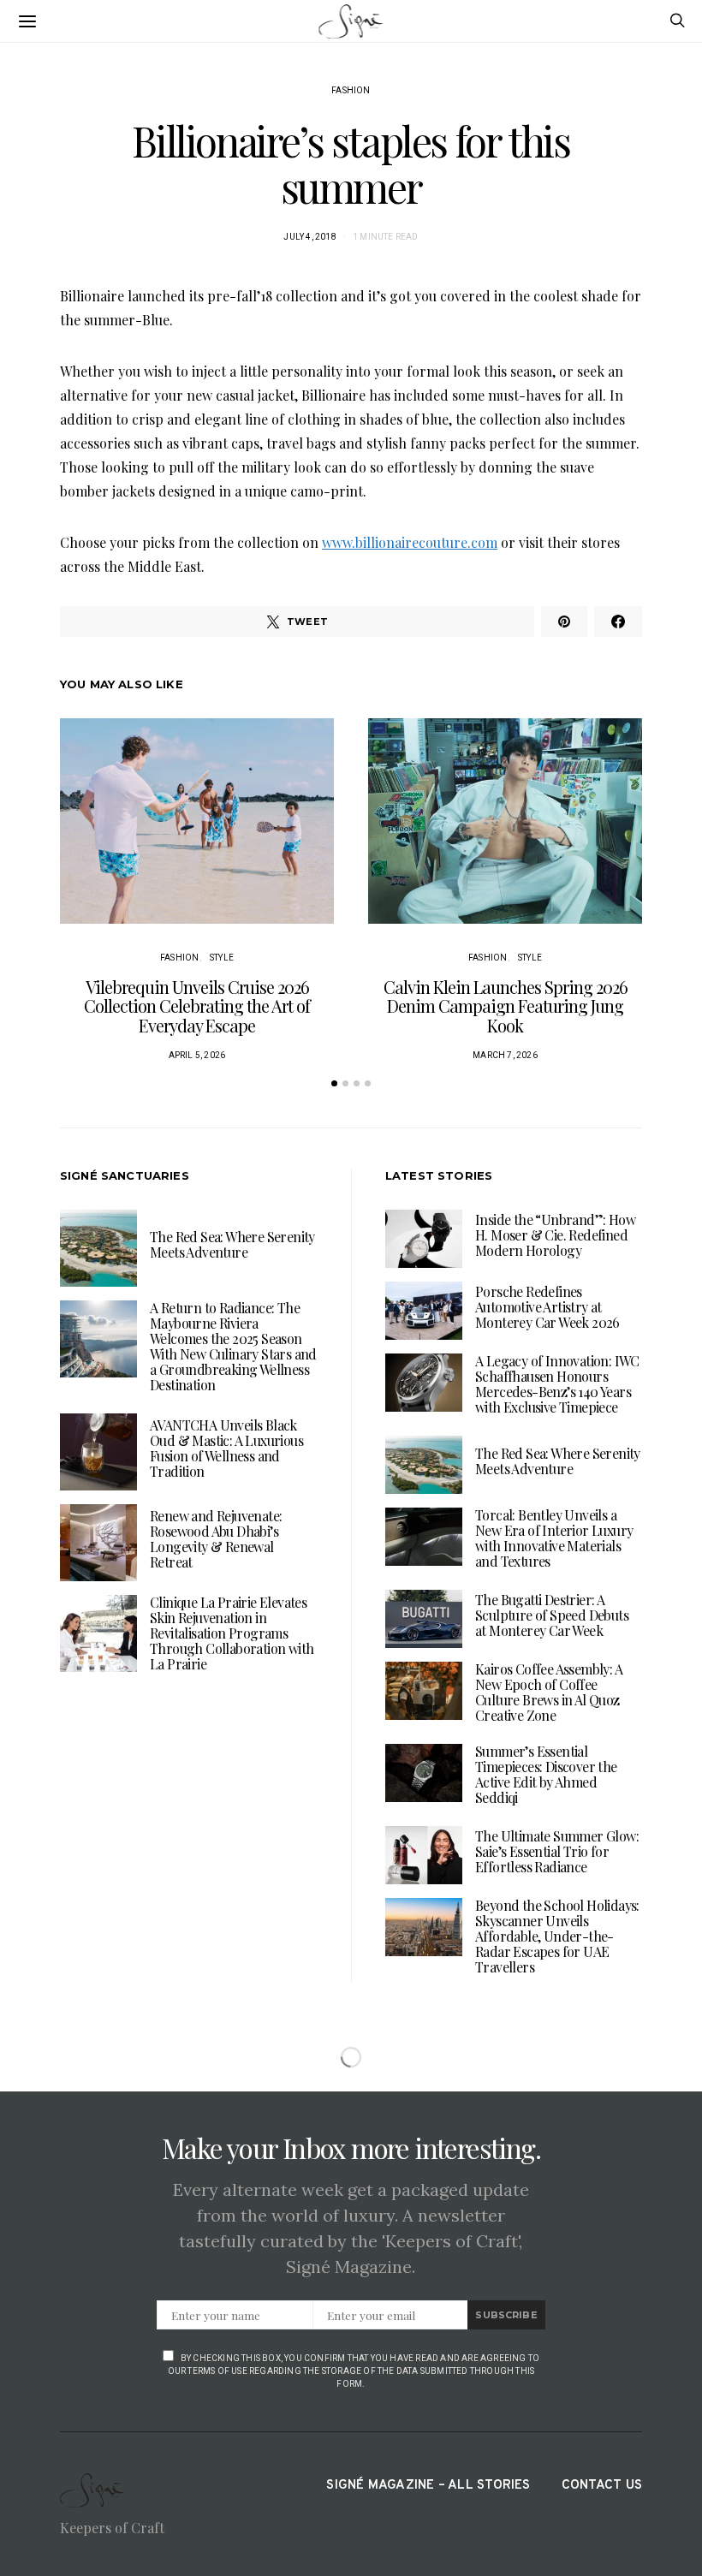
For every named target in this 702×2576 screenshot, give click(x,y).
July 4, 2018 (309, 237)
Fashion (351, 90)
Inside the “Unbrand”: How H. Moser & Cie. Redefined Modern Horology (555, 1235)
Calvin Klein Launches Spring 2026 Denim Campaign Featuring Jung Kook (506, 1006)
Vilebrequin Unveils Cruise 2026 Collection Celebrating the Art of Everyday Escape (197, 1006)
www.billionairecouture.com (410, 542)
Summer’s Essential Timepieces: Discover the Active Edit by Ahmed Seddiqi (546, 1774)
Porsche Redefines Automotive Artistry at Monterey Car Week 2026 (547, 1307)
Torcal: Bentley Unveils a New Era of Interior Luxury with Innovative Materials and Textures (554, 1538)
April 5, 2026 (197, 1055)
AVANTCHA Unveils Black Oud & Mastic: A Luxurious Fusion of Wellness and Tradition (226, 1448)
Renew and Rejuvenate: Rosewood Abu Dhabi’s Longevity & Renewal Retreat (216, 1539)
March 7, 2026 (505, 1055)
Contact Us (602, 2486)
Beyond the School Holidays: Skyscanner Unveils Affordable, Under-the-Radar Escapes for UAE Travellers (557, 1936)
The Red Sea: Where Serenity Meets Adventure (232, 1244)
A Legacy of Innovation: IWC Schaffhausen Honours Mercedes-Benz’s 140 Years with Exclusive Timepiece (557, 1384)
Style (222, 958)
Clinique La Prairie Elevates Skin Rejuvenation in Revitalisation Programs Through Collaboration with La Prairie (232, 1633)
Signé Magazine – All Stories (428, 2486)
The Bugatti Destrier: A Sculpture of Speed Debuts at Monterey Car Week (552, 1615)
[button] (334, 1083)
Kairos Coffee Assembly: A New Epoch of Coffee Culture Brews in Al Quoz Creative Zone (549, 1692)
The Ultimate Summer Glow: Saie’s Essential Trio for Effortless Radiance (557, 1851)
